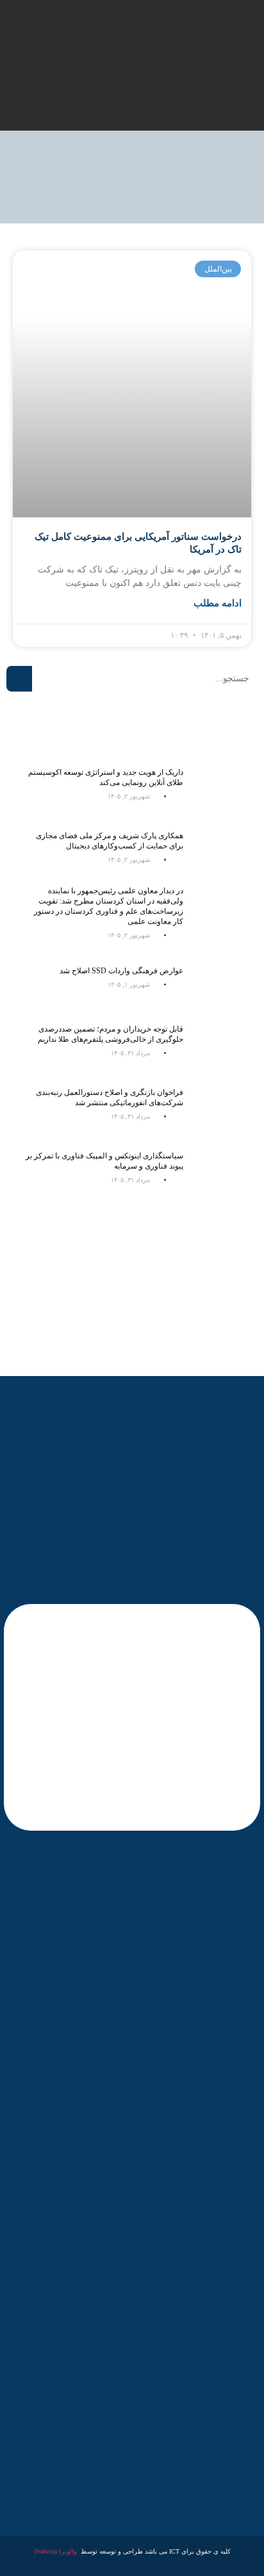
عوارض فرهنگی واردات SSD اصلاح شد (121, 971)
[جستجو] (19, 679)
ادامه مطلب (218, 603)
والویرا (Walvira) (55, 2551)
